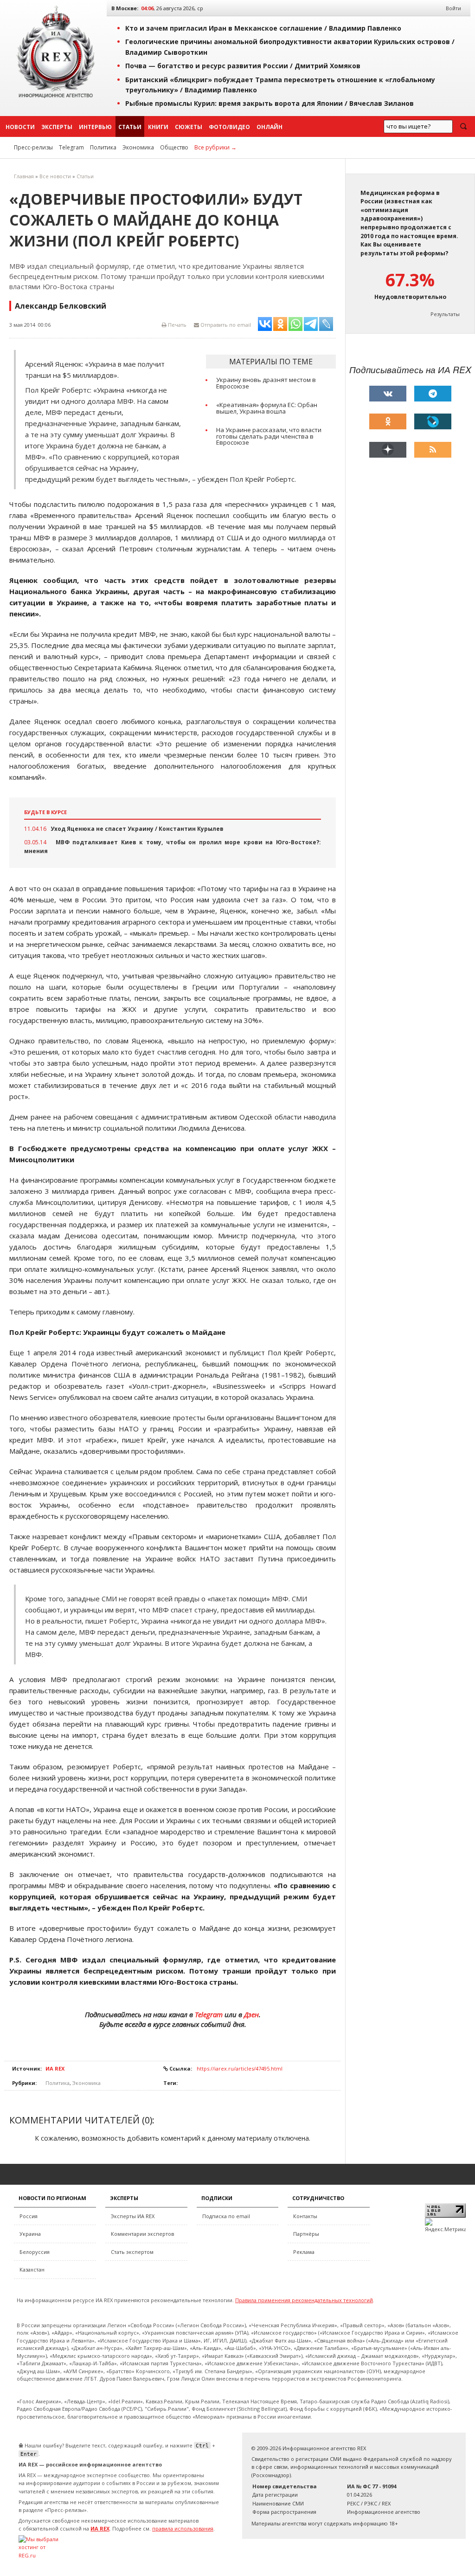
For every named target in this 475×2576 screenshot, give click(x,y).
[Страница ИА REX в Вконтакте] (388, 394)
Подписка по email (226, 2216)
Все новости (55, 176)
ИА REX (55, 2068)
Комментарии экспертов (142, 2234)
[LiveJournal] (433, 421)
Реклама (304, 2252)
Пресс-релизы (33, 147)
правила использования (183, 2528)
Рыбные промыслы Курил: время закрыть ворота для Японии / (270, 103)
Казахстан (32, 2269)
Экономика (138, 147)
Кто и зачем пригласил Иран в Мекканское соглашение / (263, 28)
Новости (20, 127)
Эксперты (57, 127)
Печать (177, 325)
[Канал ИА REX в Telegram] (433, 394)
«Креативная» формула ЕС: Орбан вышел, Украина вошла (267, 408)
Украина (30, 2234)
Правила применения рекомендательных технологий (304, 2300)
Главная (24, 176)
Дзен (251, 2014)
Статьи (130, 127)
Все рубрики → (215, 147)
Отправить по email (225, 325)
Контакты (305, 2216)
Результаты (445, 314)
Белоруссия (35, 2252)
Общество (174, 147)
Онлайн (270, 127)
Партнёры (306, 2234)
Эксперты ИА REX (133, 2216)
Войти (453, 8)
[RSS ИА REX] (433, 450)
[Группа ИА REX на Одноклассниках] (388, 421)
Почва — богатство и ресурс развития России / (243, 66)
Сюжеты (189, 127)
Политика (103, 147)
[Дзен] (388, 450)
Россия (29, 2216)
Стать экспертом (132, 2252)
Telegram (71, 147)
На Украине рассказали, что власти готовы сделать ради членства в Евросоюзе (269, 436)
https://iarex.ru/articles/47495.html (240, 2068)
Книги (158, 127)
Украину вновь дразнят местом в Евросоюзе (266, 383)
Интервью (95, 127)
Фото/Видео (229, 127)
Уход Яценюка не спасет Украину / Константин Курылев (137, 829)
